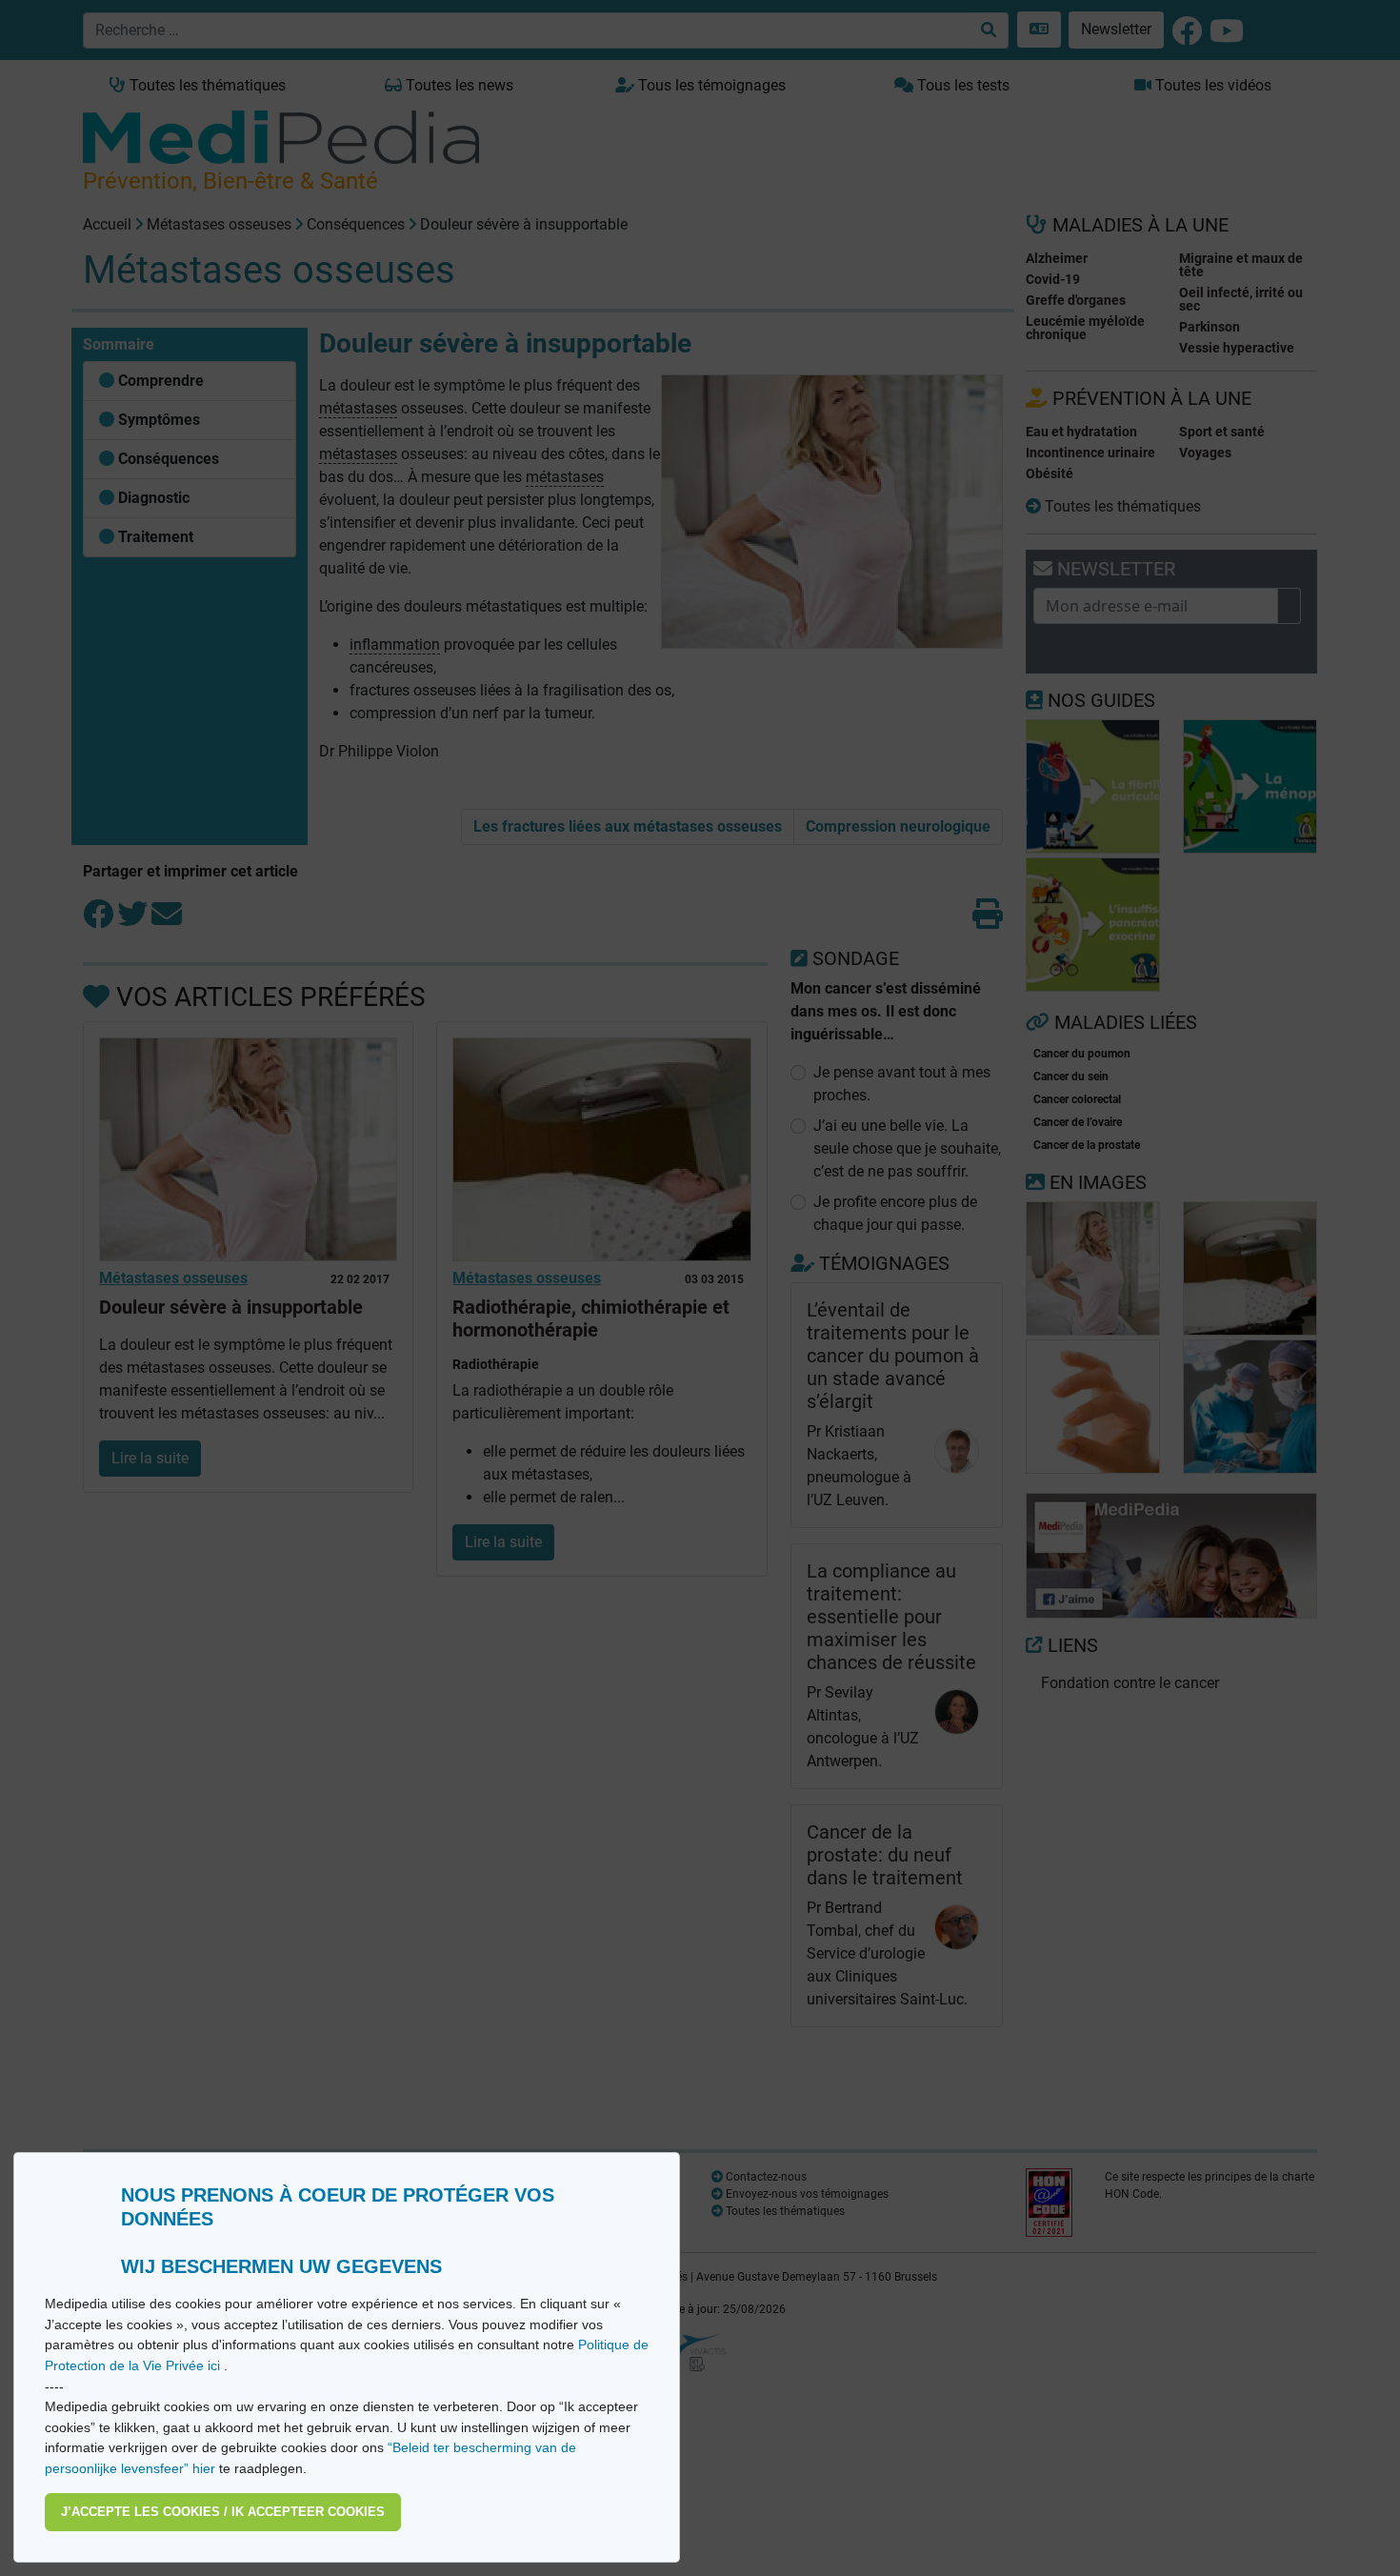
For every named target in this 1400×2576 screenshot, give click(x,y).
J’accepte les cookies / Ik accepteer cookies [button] (223, 2512)
